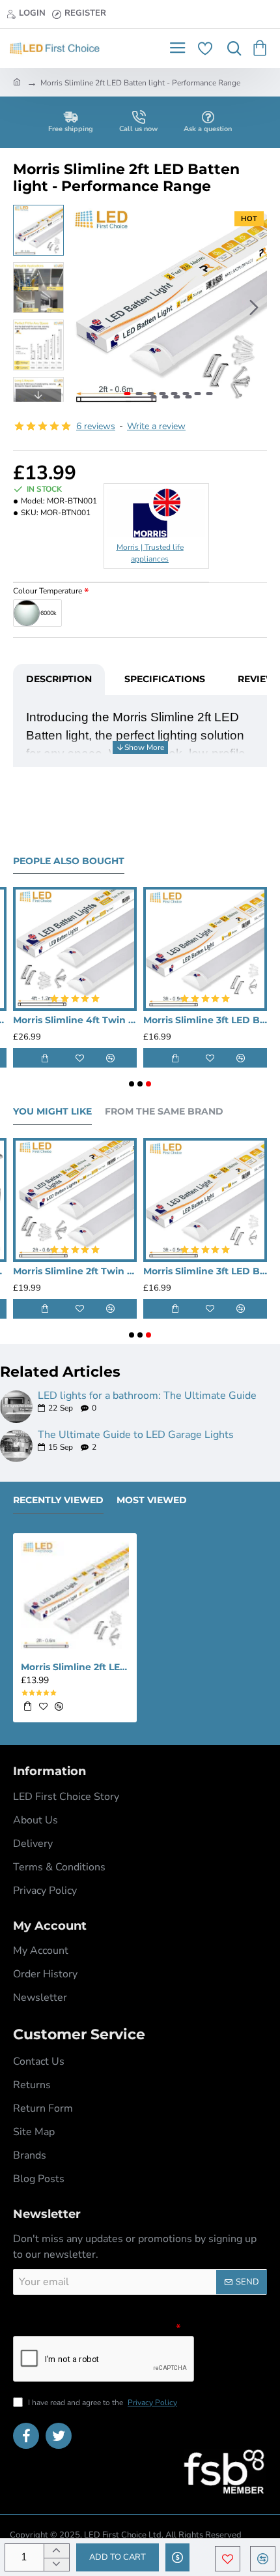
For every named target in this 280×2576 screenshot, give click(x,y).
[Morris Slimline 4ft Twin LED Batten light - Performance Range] (75, 949)
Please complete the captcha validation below (93, 2327)
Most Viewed (152, 1500)
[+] (56, 2551)
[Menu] (177, 48)
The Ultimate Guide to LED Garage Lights (136, 1435)
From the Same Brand (164, 1112)
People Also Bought (69, 861)
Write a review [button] (156, 426)
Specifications (165, 679)
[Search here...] (231, 48)
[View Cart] (262, 48)
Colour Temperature (48, 591)
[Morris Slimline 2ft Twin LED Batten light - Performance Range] (75, 1200)
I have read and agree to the (102, 2403)
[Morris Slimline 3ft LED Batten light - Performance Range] (205, 949)
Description (59, 679)
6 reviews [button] (96, 426)
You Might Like (52, 1112)
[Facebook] (26, 2436)
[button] (83, 307)
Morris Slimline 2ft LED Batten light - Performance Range (75, 1667)
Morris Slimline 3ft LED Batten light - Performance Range (205, 1020)
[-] (56, 2565)
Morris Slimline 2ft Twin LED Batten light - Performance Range (75, 1271)
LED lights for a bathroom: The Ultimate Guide (147, 1396)
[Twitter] (59, 2436)
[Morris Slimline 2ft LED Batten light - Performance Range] (75, 1595)
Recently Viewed (58, 1500)
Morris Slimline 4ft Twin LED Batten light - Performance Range (75, 1020)
